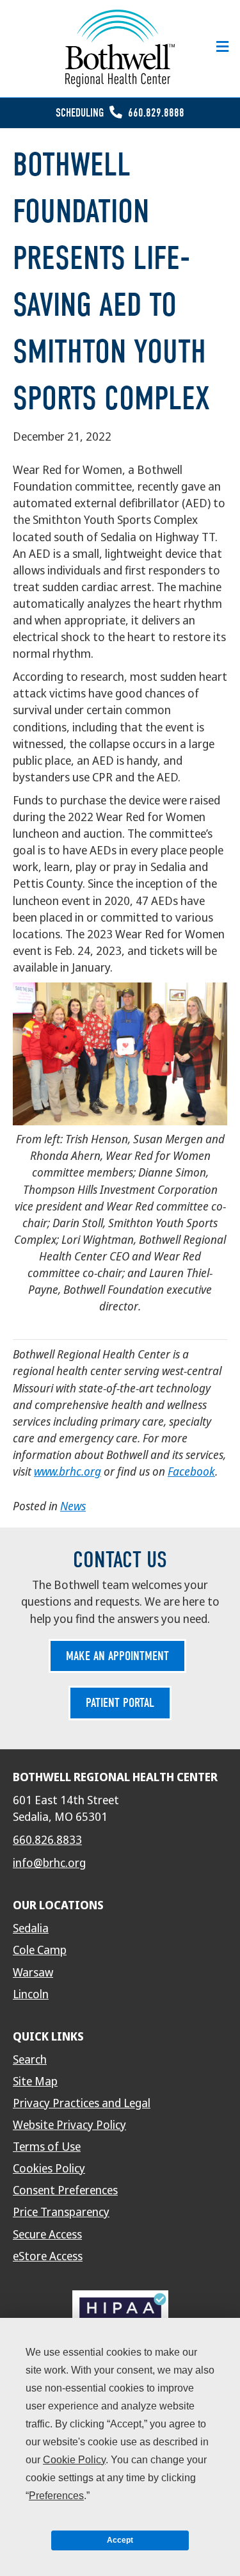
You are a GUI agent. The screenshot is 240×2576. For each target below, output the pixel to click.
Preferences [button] (56, 2496)
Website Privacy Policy (69, 2125)
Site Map (35, 2082)
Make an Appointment (117, 1656)
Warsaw (33, 1973)
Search (30, 2060)
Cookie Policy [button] (74, 2460)
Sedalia (31, 1928)
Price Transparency (61, 2212)
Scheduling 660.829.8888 (120, 113)
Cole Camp (40, 1950)
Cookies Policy (49, 2169)
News (73, 1506)
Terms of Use (47, 2147)
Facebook (191, 1471)
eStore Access (48, 2256)
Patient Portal (120, 1703)
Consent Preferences (65, 2190)
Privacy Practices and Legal (82, 2103)
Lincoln (31, 1994)
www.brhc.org (68, 1471)
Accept (120, 2540)
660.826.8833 (47, 1840)
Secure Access (47, 2235)
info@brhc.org (49, 1863)
